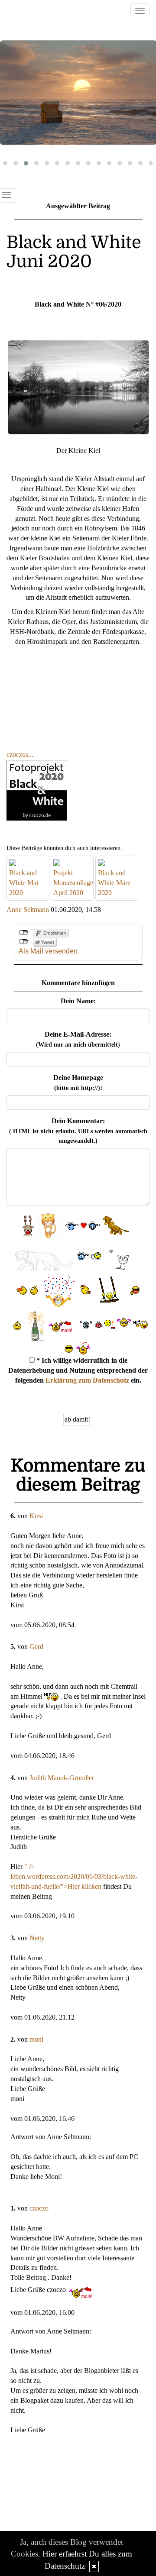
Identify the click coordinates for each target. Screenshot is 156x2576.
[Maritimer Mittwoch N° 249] (78, 93)
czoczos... (20, 755)
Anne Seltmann (28, 910)
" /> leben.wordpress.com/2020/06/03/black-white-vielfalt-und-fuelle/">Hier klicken (74, 1876)
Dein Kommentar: (78, 1131)
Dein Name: (78, 1001)
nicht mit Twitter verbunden (24, 942)
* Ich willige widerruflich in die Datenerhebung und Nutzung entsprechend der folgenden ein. (78, 1370)
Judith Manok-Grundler (62, 1778)
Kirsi (36, 1516)
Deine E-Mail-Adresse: (78, 1039)
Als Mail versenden (48, 951)
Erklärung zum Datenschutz (87, 1380)
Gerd (36, 1647)
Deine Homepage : (78, 1083)
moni (36, 2039)
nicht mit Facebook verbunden (24, 933)
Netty (37, 1938)
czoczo (39, 2208)
